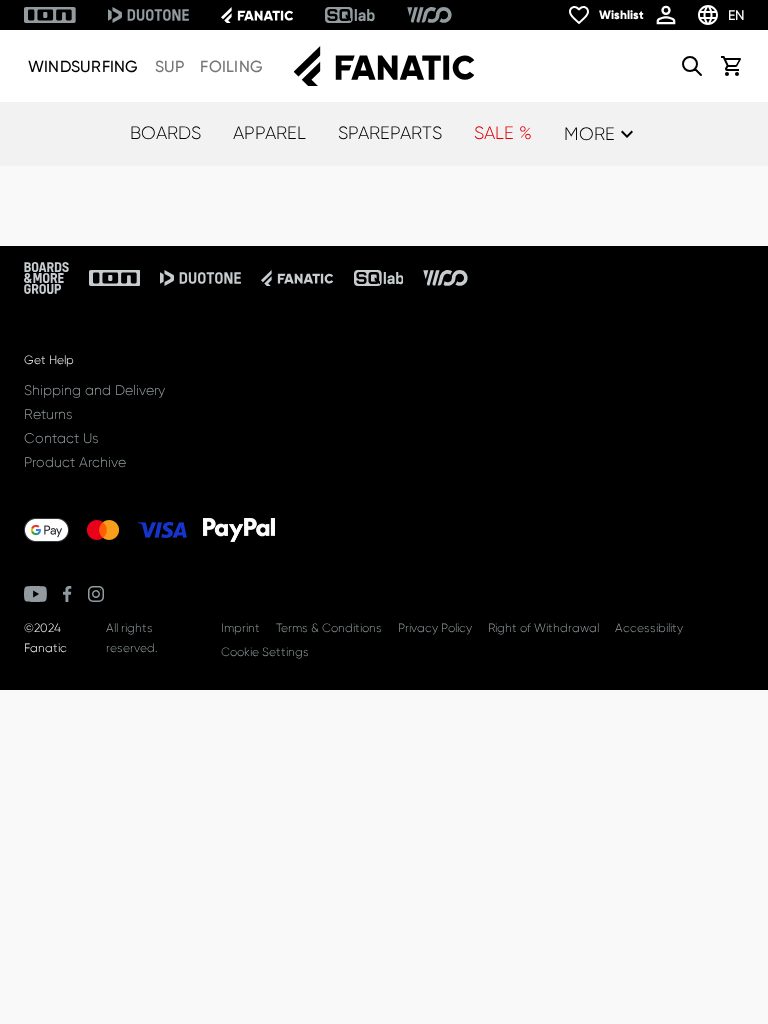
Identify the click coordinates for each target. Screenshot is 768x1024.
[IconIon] (50, 15)
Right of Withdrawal (543, 628)
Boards (165, 133)
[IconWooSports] (429, 15)
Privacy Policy (435, 628)
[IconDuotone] (148, 15)
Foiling (231, 66)
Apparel (269, 133)
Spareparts (390, 133)
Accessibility (649, 628)
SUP (170, 66)
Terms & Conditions (329, 628)
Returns (48, 414)
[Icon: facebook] (67, 594)
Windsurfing (83, 66)
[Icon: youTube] (35, 594)
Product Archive (75, 462)
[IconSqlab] (350, 15)
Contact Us (61, 438)
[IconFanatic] (257, 15)
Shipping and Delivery (94, 390)
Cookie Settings (265, 652)
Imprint (240, 628)
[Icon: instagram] (96, 594)
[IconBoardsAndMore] (46, 278)
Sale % (503, 133)
